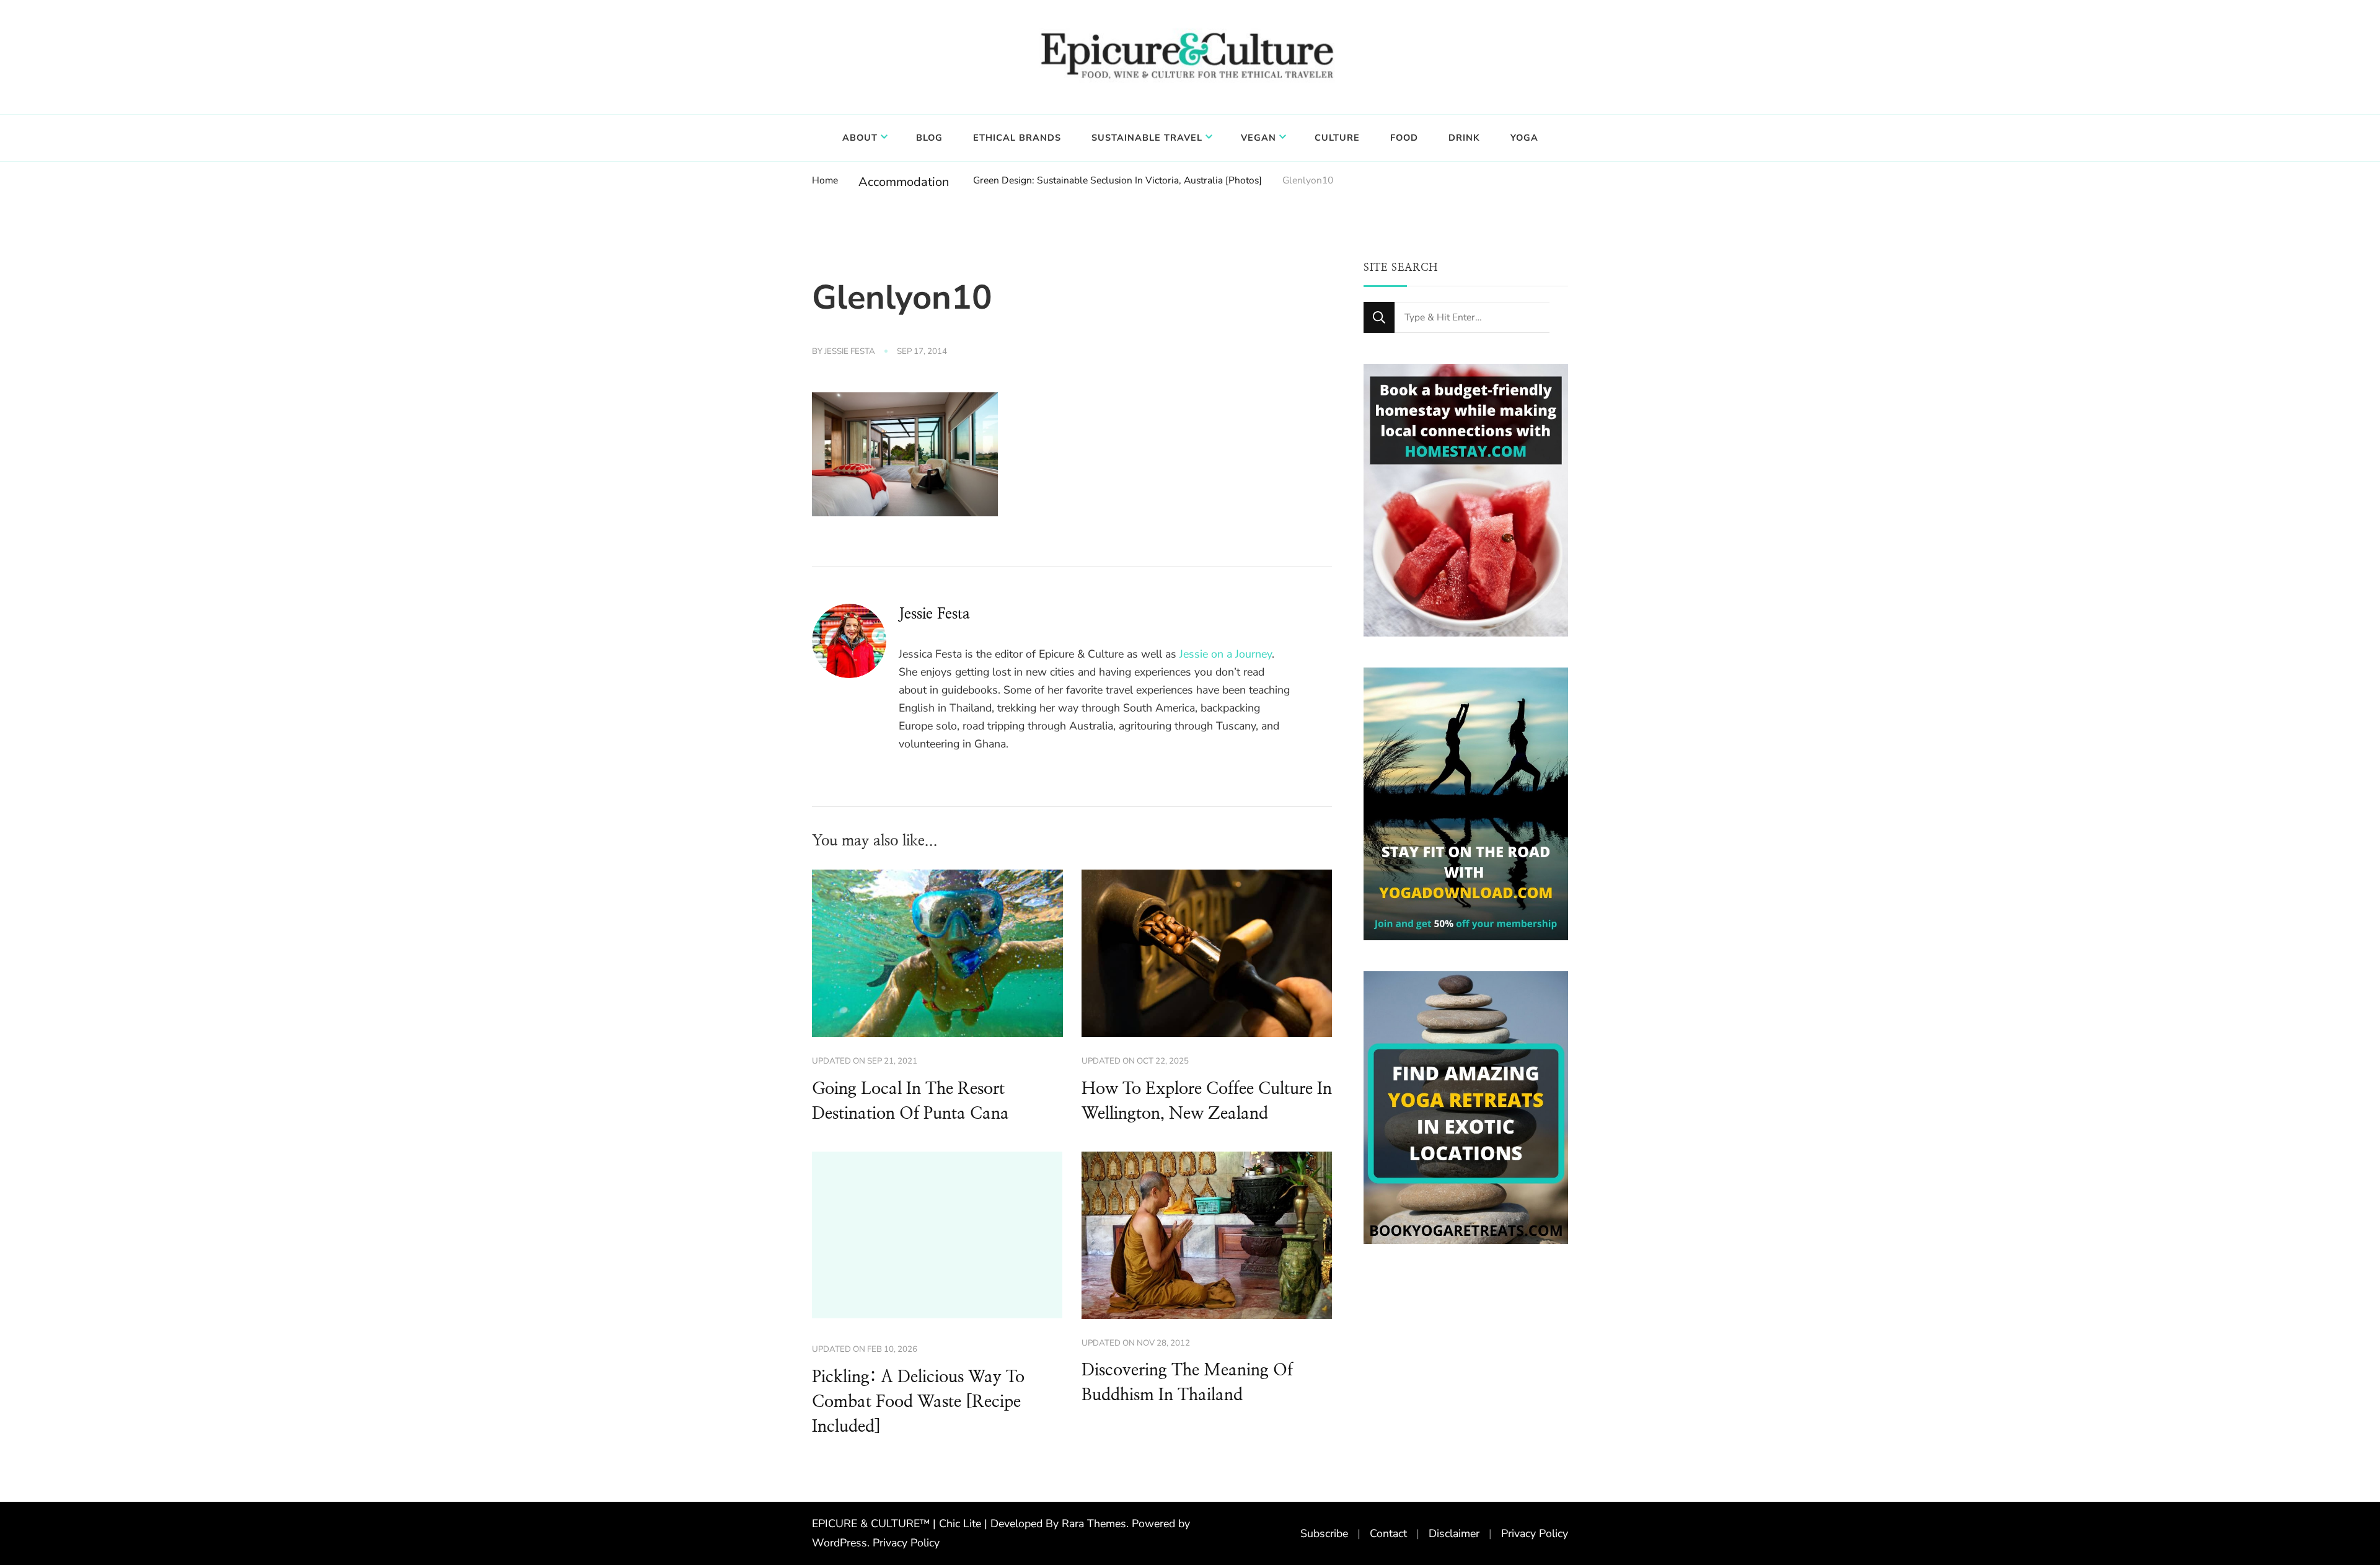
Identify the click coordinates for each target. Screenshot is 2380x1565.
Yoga (1524, 138)
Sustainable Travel (1147, 138)
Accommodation (904, 182)
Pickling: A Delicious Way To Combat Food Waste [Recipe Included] (918, 1402)
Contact (1388, 1533)
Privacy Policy (906, 1543)
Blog (929, 138)
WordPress (840, 1543)
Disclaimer (1454, 1533)
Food (1404, 138)
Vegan (1258, 138)
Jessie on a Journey (1226, 654)
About (860, 138)
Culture (1337, 138)
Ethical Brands (1017, 138)
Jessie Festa (850, 351)
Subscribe (1324, 1533)
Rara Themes (1094, 1523)
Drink (1464, 138)
